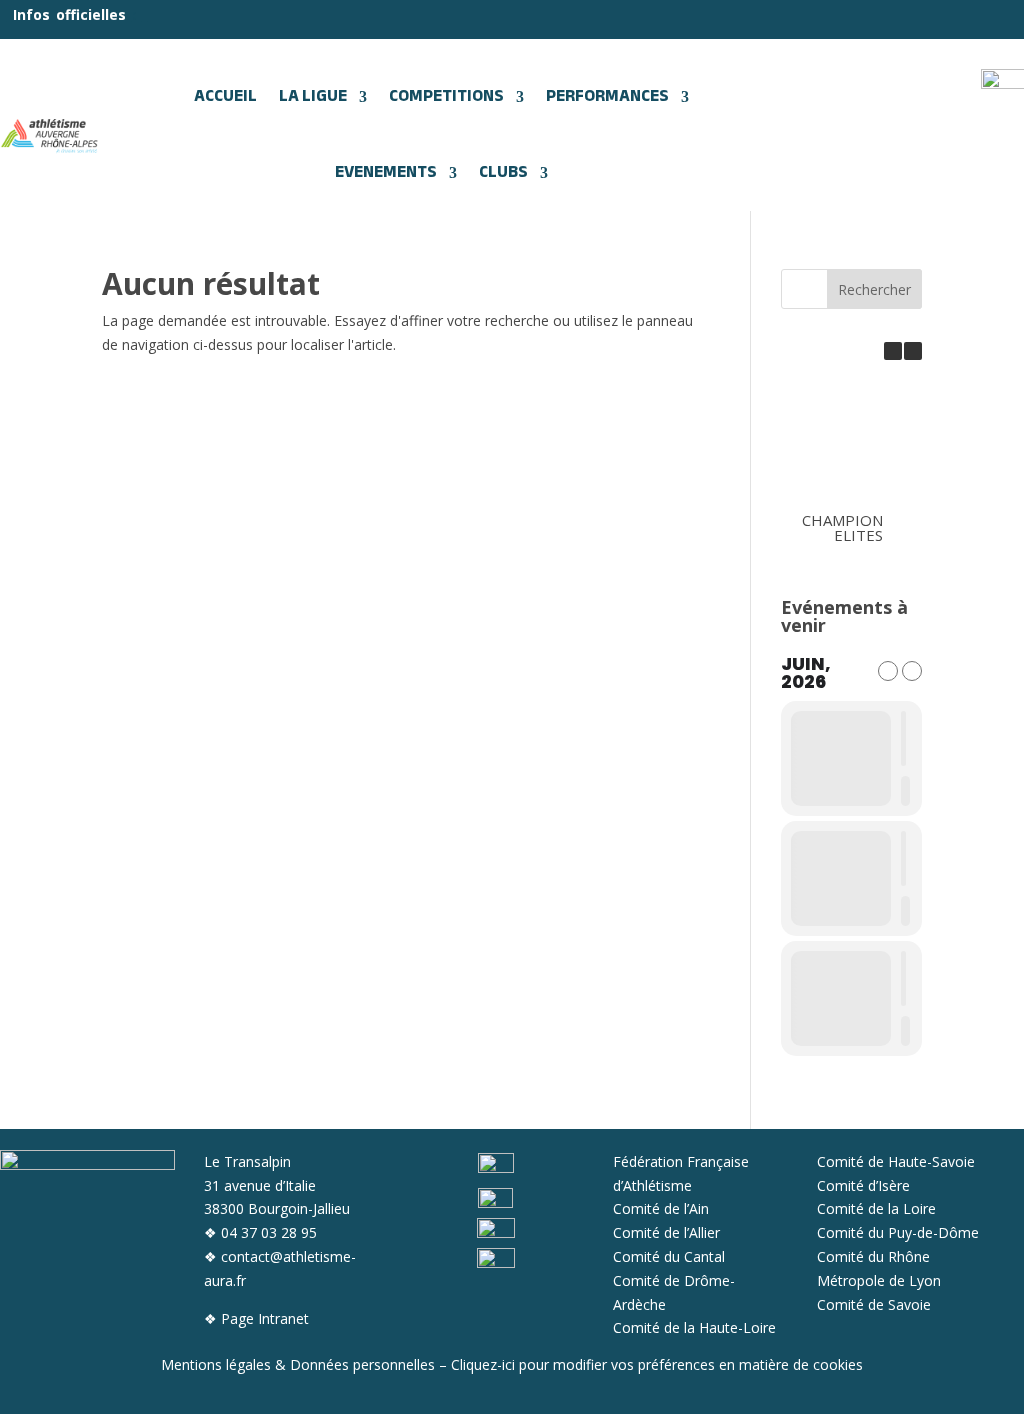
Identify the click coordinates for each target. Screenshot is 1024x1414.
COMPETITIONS (446, 97)
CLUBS (503, 173)
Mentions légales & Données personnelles (298, 1364)
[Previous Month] (888, 671)
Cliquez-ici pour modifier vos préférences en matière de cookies (657, 1364)
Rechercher (874, 289)
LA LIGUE (313, 97)
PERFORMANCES (607, 97)
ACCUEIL (225, 97)
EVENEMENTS (386, 173)
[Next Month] (912, 671)
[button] (913, 351)
